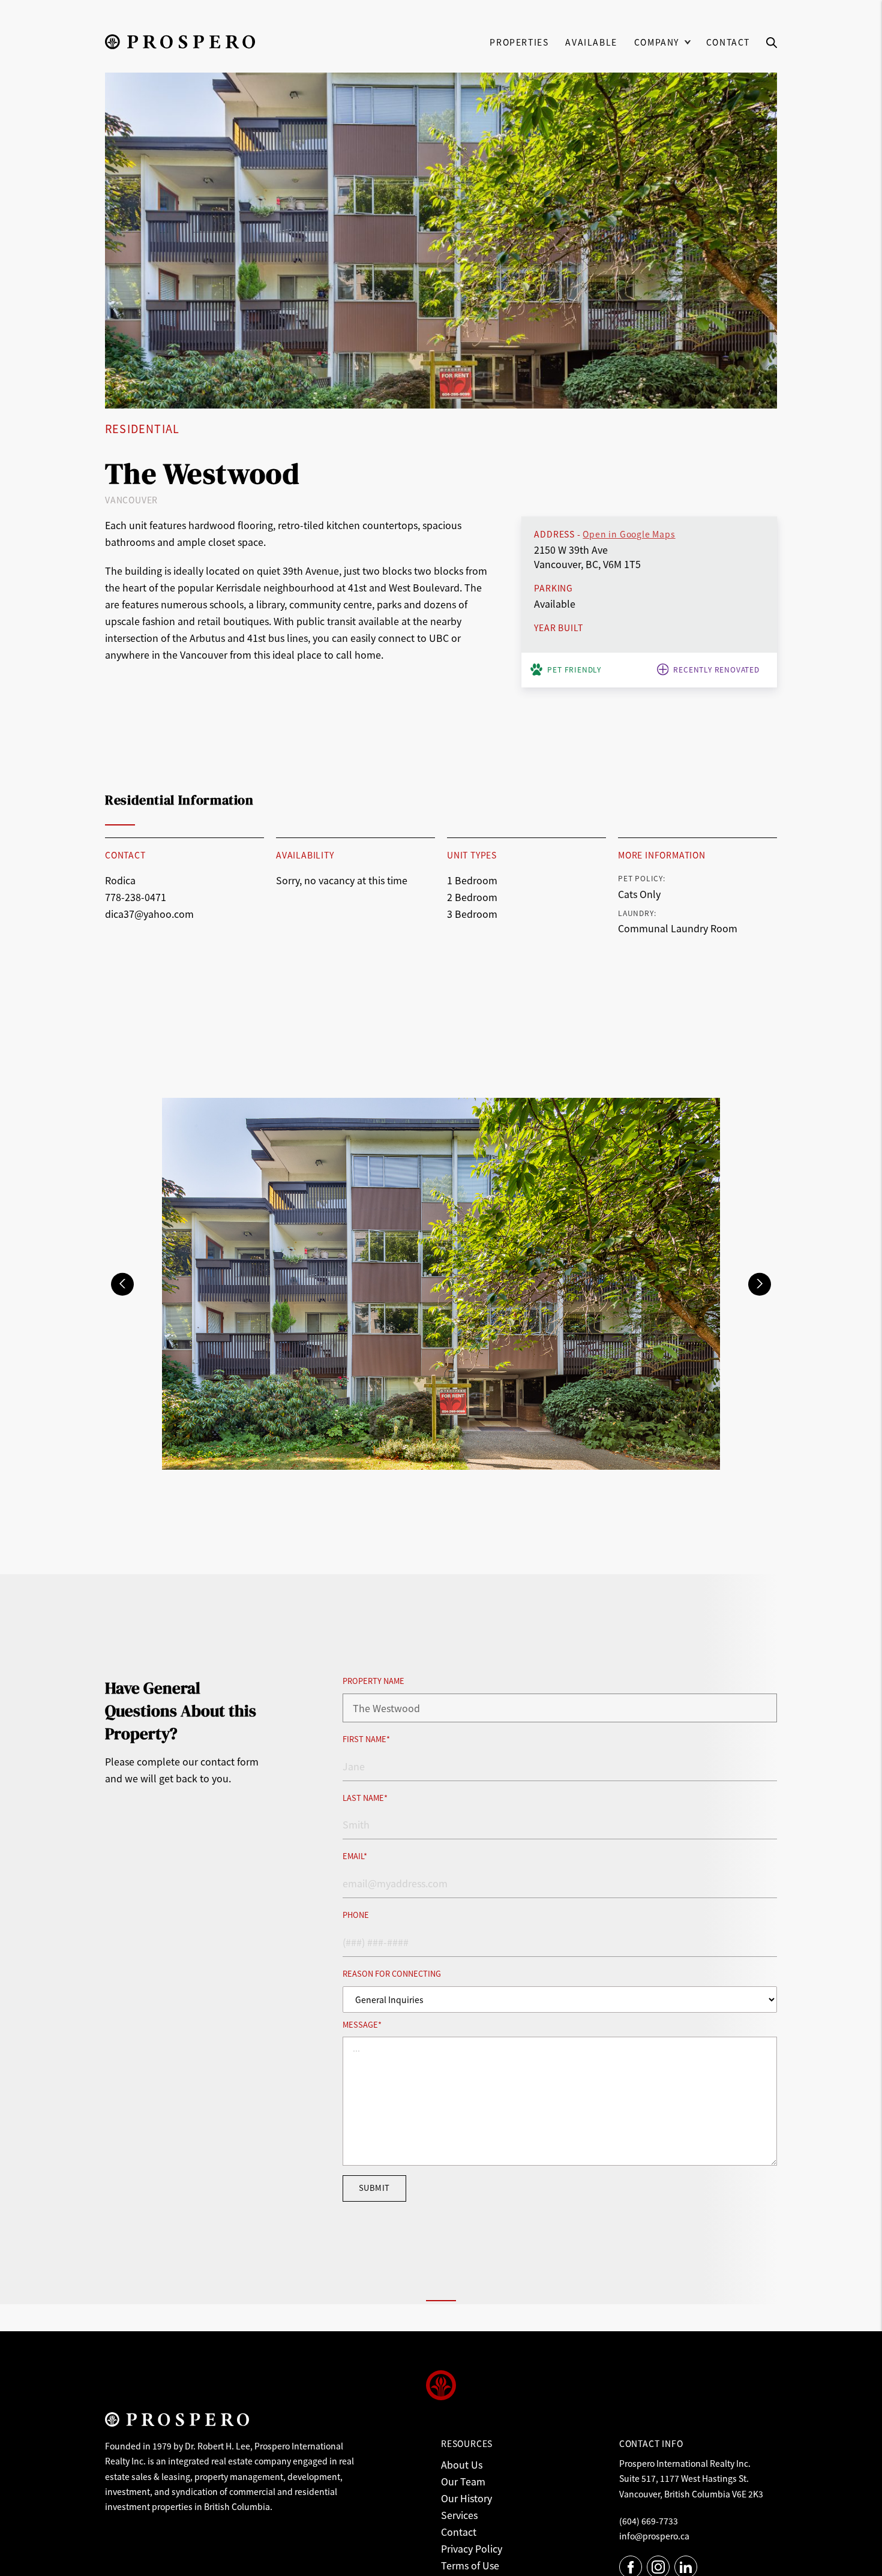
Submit (374, 2188)
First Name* (366, 1739)
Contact (728, 42)
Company (657, 42)
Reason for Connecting (392, 1974)
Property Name (373, 1681)
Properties (519, 42)
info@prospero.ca (654, 2536)
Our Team (463, 2481)
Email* (355, 1856)
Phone (356, 1915)
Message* (362, 2025)
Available (591, 42)
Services (459, 2515)
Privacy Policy (472, 2548)
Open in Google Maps (629, 534)
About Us (462, 2464)
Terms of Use (470, 2565)
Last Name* (365, 1798)
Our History (466, 2498)
